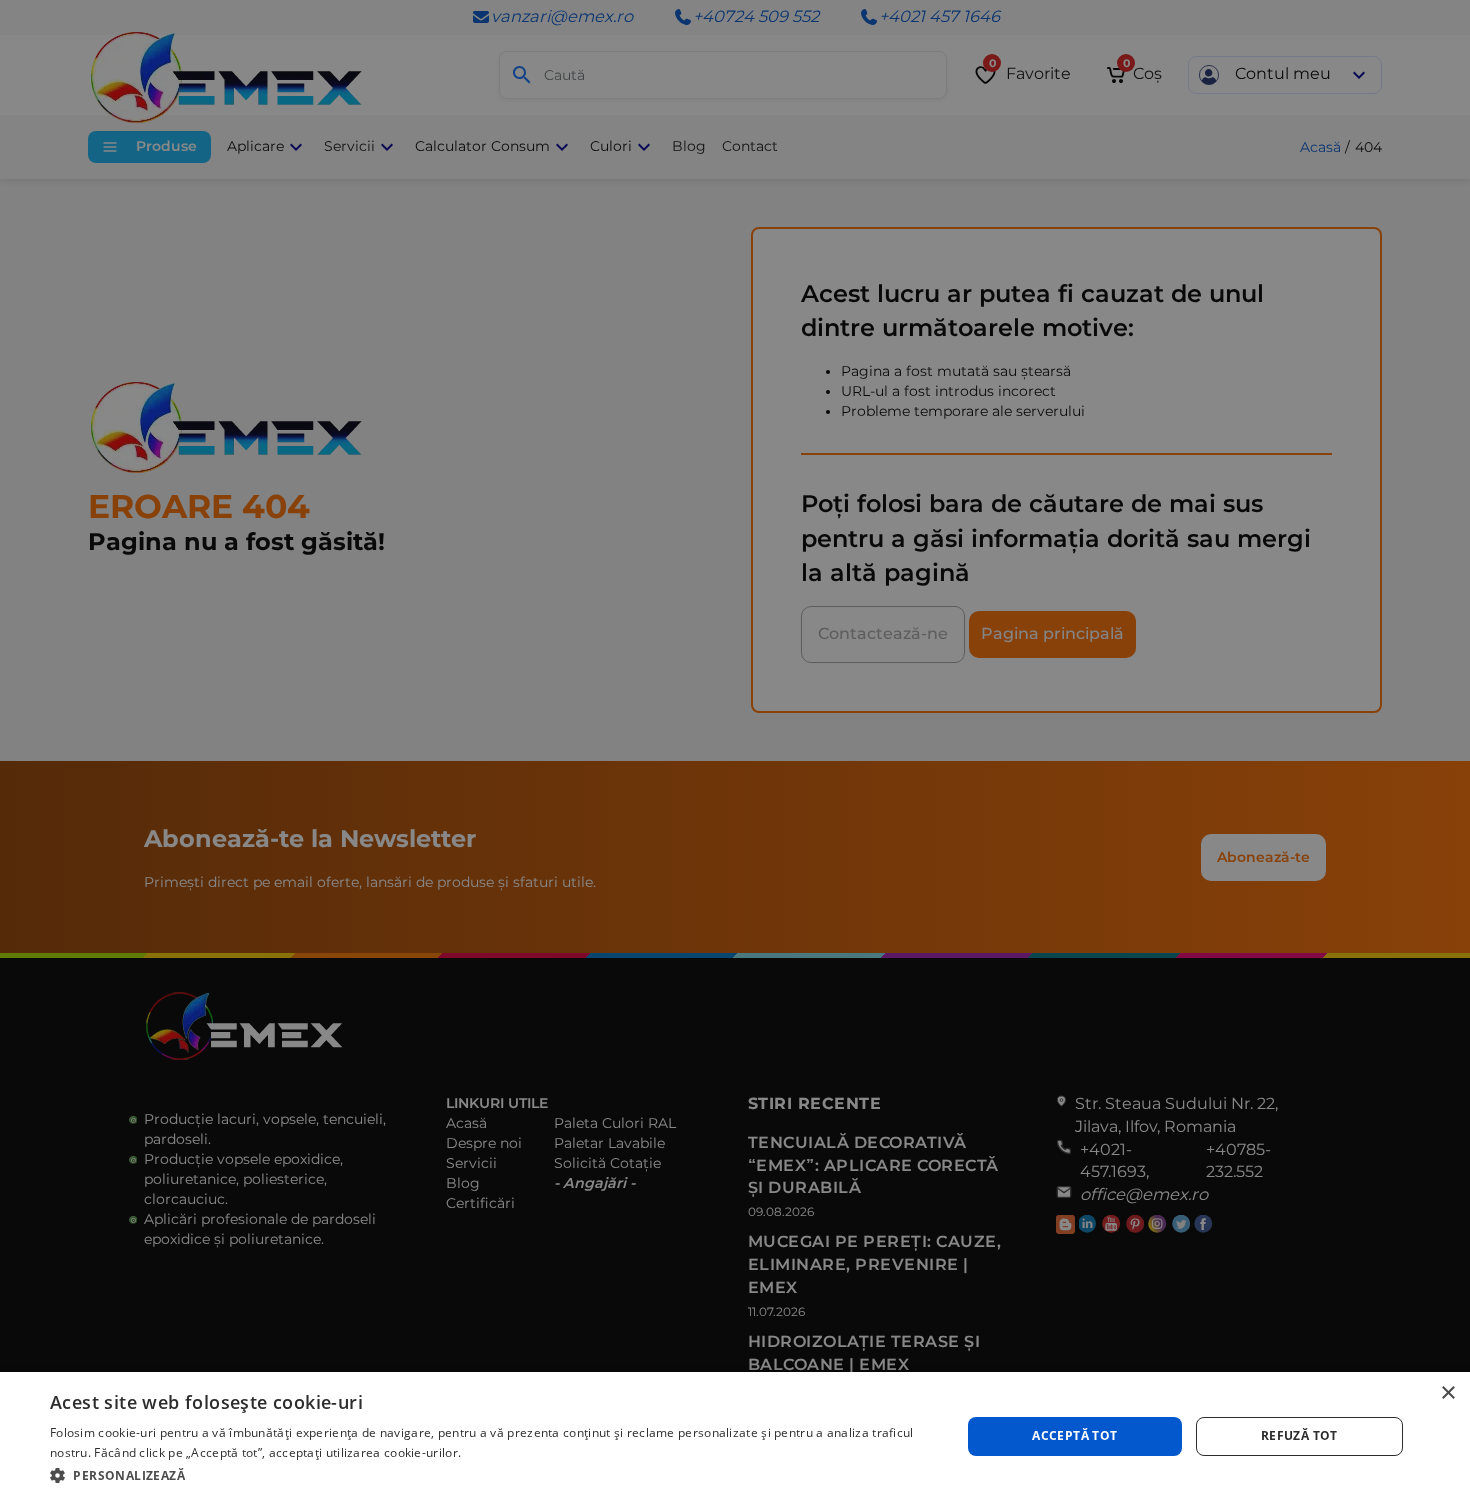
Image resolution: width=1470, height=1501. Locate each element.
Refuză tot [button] (1299, 1435)
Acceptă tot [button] (1074, 1435)
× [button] (1447, 1393)
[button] (492, 1474)
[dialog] (735, 1436)
